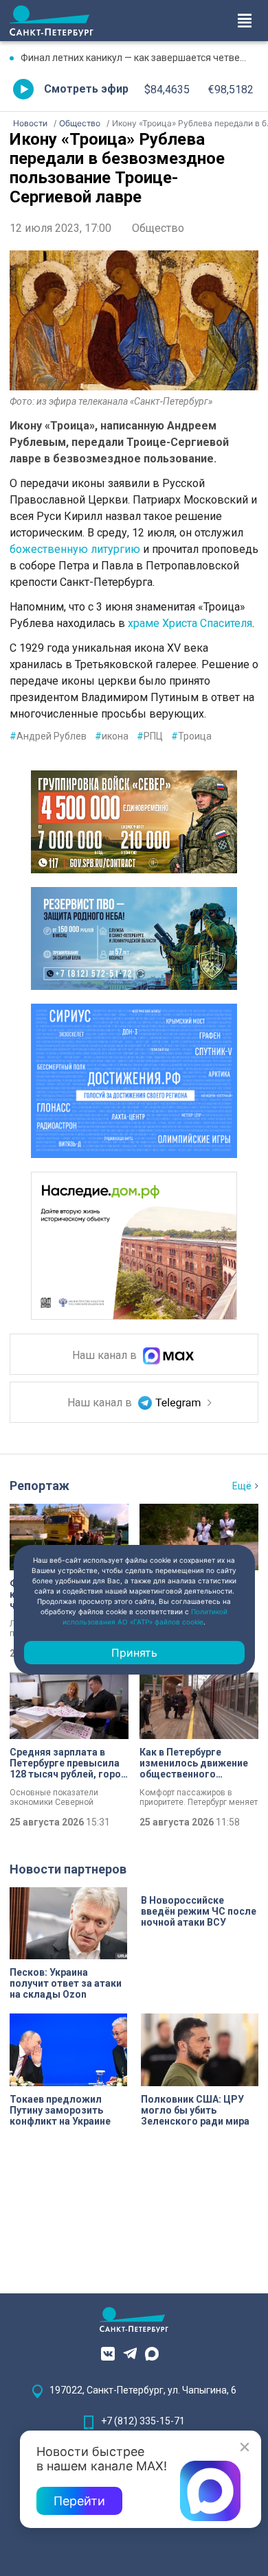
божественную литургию (75, 549)
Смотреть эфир (86, 89)
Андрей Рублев (48, 736)
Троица (191, 736)
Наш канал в (106, 1355)
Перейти (79, 2501)
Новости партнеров (68, 1869)
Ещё (242, 1486)
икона (112, 736)
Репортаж (40, 1486)
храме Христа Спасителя (190, 623)
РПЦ (150, 736)
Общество (158, 228)
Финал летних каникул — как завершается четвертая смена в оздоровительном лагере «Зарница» (139, 58)
